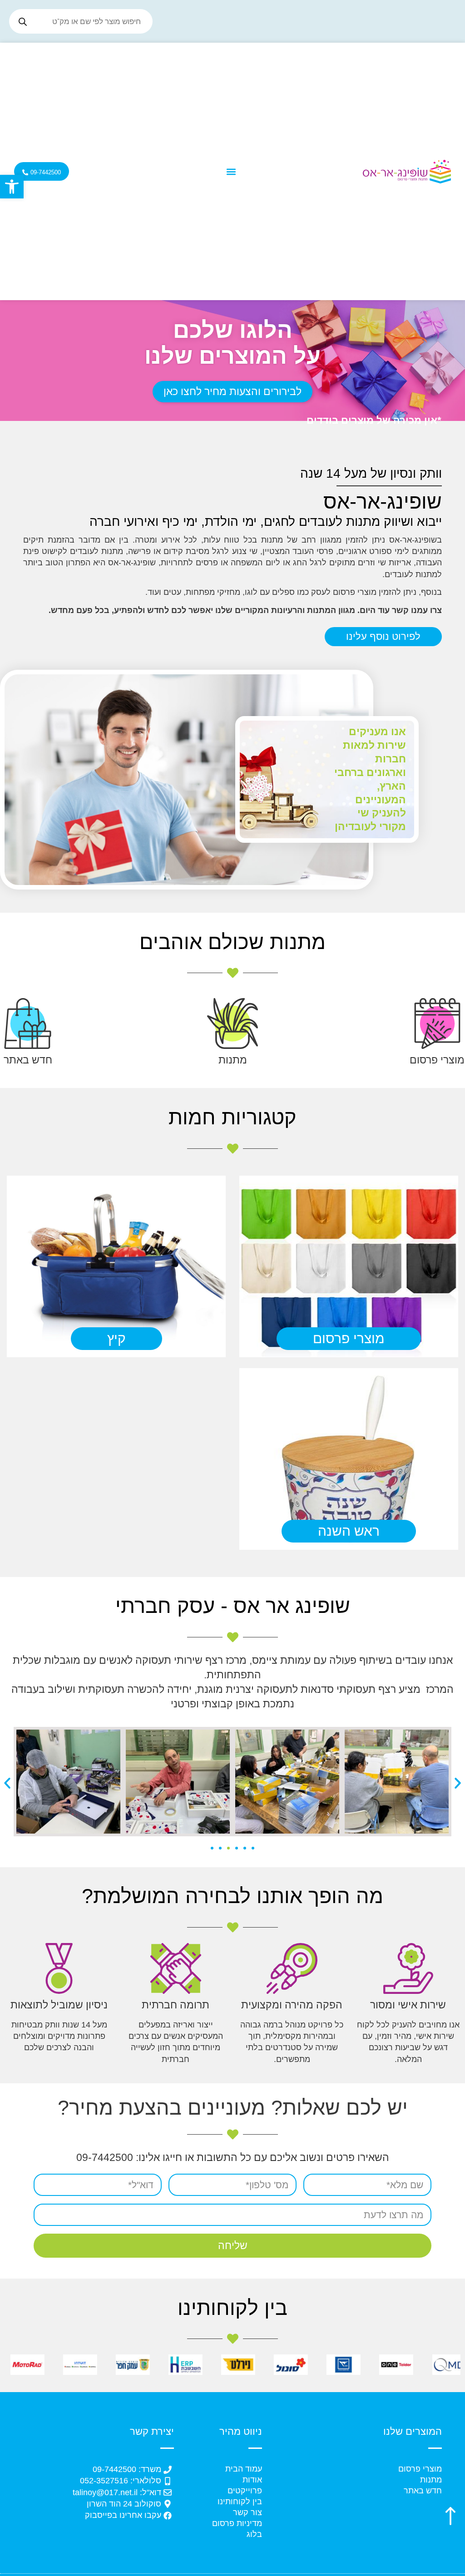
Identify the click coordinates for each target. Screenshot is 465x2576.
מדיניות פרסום (237, 2523)
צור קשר (247, 2512)
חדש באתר (28, 1060)
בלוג (254, 2534)
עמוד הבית (244, 2469)
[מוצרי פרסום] (437, 1023)
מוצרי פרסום (437, 1060)
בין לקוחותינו (240, 2502)
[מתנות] (232, 1023)
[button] (12, 187)
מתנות (233, 1060)
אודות (252, 2480)
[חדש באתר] (28, 1023)
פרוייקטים (245, 2491)
